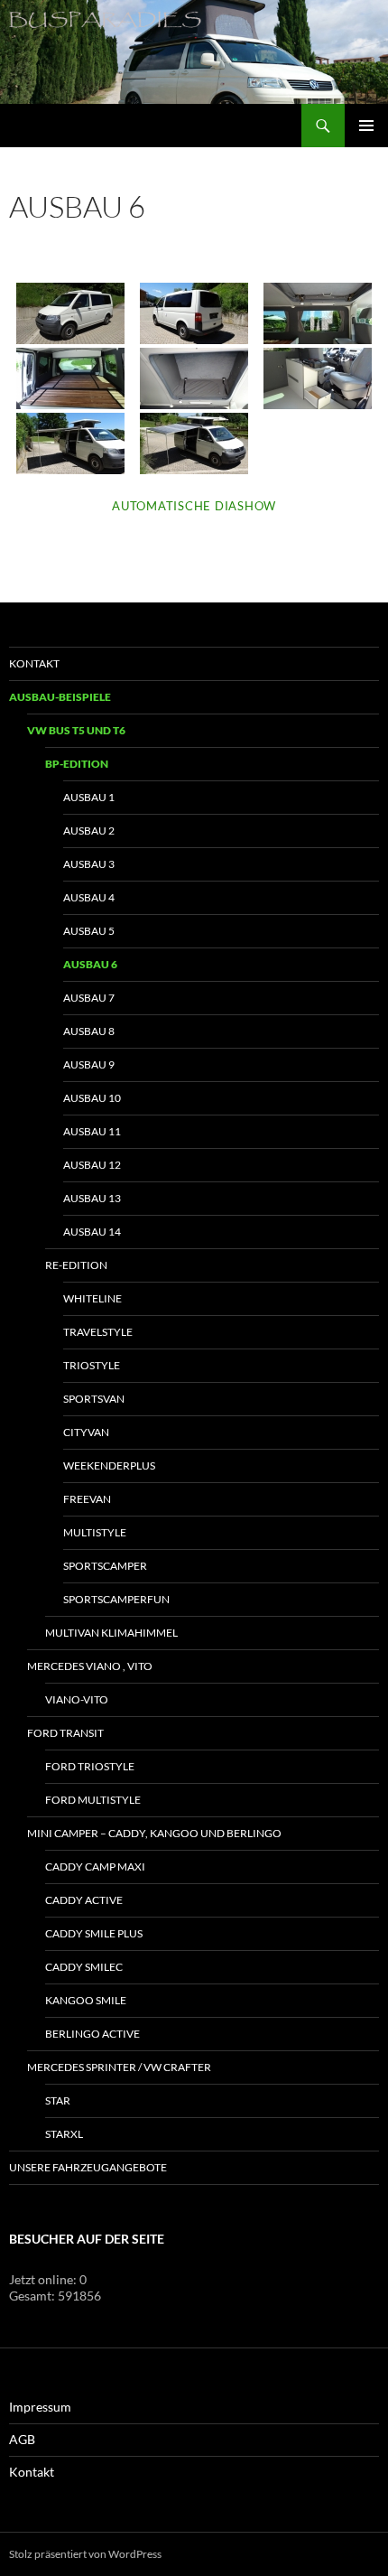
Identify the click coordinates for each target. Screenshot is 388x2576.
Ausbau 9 (89, 1064)
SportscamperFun (116, 1599)
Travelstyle (98, 1332)
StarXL (64, 2134)
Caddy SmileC (84, 1967)
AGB (22, 2439)
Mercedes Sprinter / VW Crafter (119, 2067)
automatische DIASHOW (194, 506)
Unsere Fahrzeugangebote (88, 2167)
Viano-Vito (77, 1699)
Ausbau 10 (92, 1098)
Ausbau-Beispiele (60, 697)
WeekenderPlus (109, 1465)
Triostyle (92, 1365)
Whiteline (92, 1298)
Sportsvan (94, 1399)
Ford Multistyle (93, 1800)
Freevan (87, 1499)
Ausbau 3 (89, 864)
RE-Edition (76, 1265)
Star (58, 2100)
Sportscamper (105, 1566)
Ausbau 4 (89, 897)
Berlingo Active (92, 2034)
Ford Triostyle (90, 1766)
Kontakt (34, 663)
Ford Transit (65, 1733)
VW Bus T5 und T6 (76, 730)
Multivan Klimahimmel (111, 1633)
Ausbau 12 (92, 1165)
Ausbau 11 (92, 1131)
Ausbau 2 (89, 831)
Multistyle (95, 1532)
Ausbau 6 (90, 964)
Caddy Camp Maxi (95, 1867)
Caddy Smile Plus (94, 1933)
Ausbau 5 (89, 931)
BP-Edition (77, 764)
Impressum (40, 2407)
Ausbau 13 (92, 1198)
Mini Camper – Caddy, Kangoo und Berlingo (154, 1833)
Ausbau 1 (89, 797)
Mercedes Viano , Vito (90, 1666)
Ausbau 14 (92, 1232)
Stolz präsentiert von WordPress (85, 2554)
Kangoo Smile (86, 2000)
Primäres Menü (366, 126)
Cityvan (86, 1432)
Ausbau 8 (89, 1031)
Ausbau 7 (89, 998)
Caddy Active (84, 1900)
